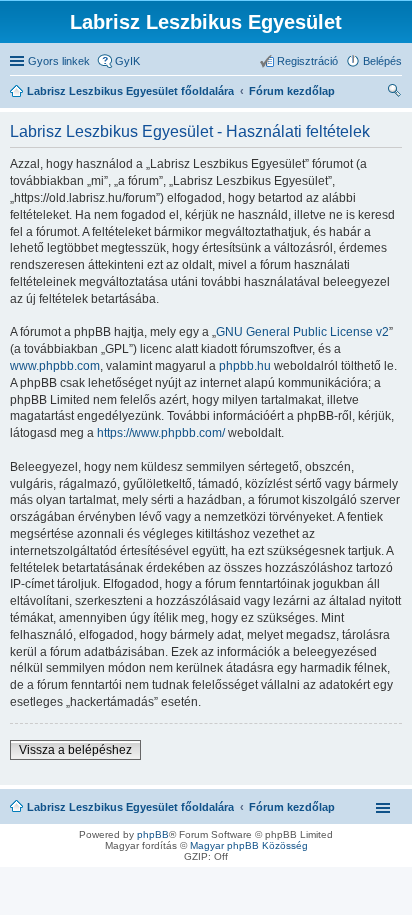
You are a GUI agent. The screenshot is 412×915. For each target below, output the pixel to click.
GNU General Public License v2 (302, 332)
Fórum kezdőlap (292, 807)
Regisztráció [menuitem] (307, 61)
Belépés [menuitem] (382, 61)
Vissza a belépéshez (75, 750)
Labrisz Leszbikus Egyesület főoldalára (130, 807)
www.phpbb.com (55, 366)
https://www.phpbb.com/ (161, 433)
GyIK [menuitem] (127, 61)
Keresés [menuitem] (394, 93)
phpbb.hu (245, 366)
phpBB (153, 834)
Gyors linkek (59, 61)
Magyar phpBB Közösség (249, 845)
